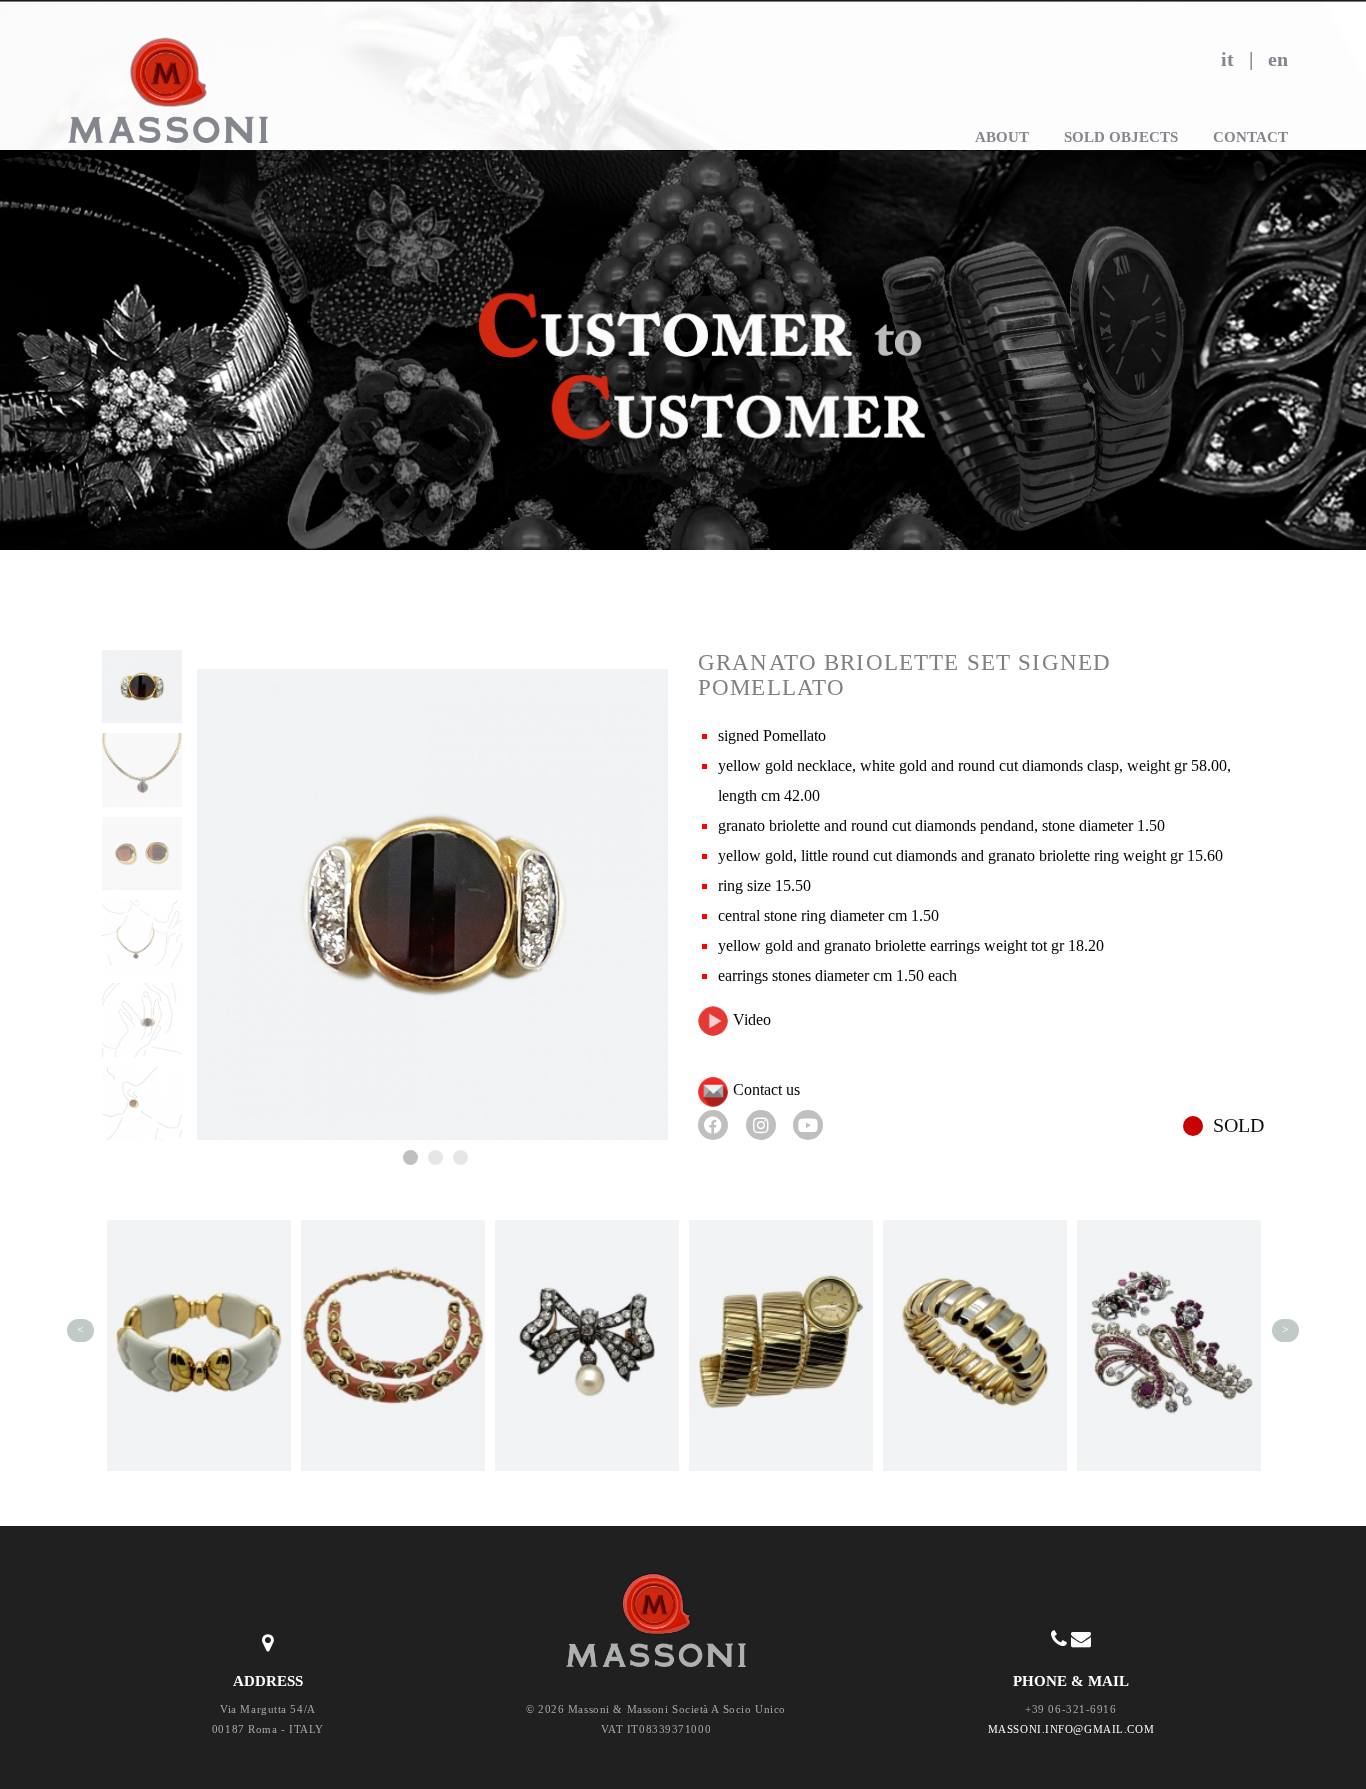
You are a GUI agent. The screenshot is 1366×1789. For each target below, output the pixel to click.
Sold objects (1121, 137)
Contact (1250, 137)
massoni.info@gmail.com (1071, 1729)
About (1002, 137)
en (1278, 59)
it (1227, 59)
